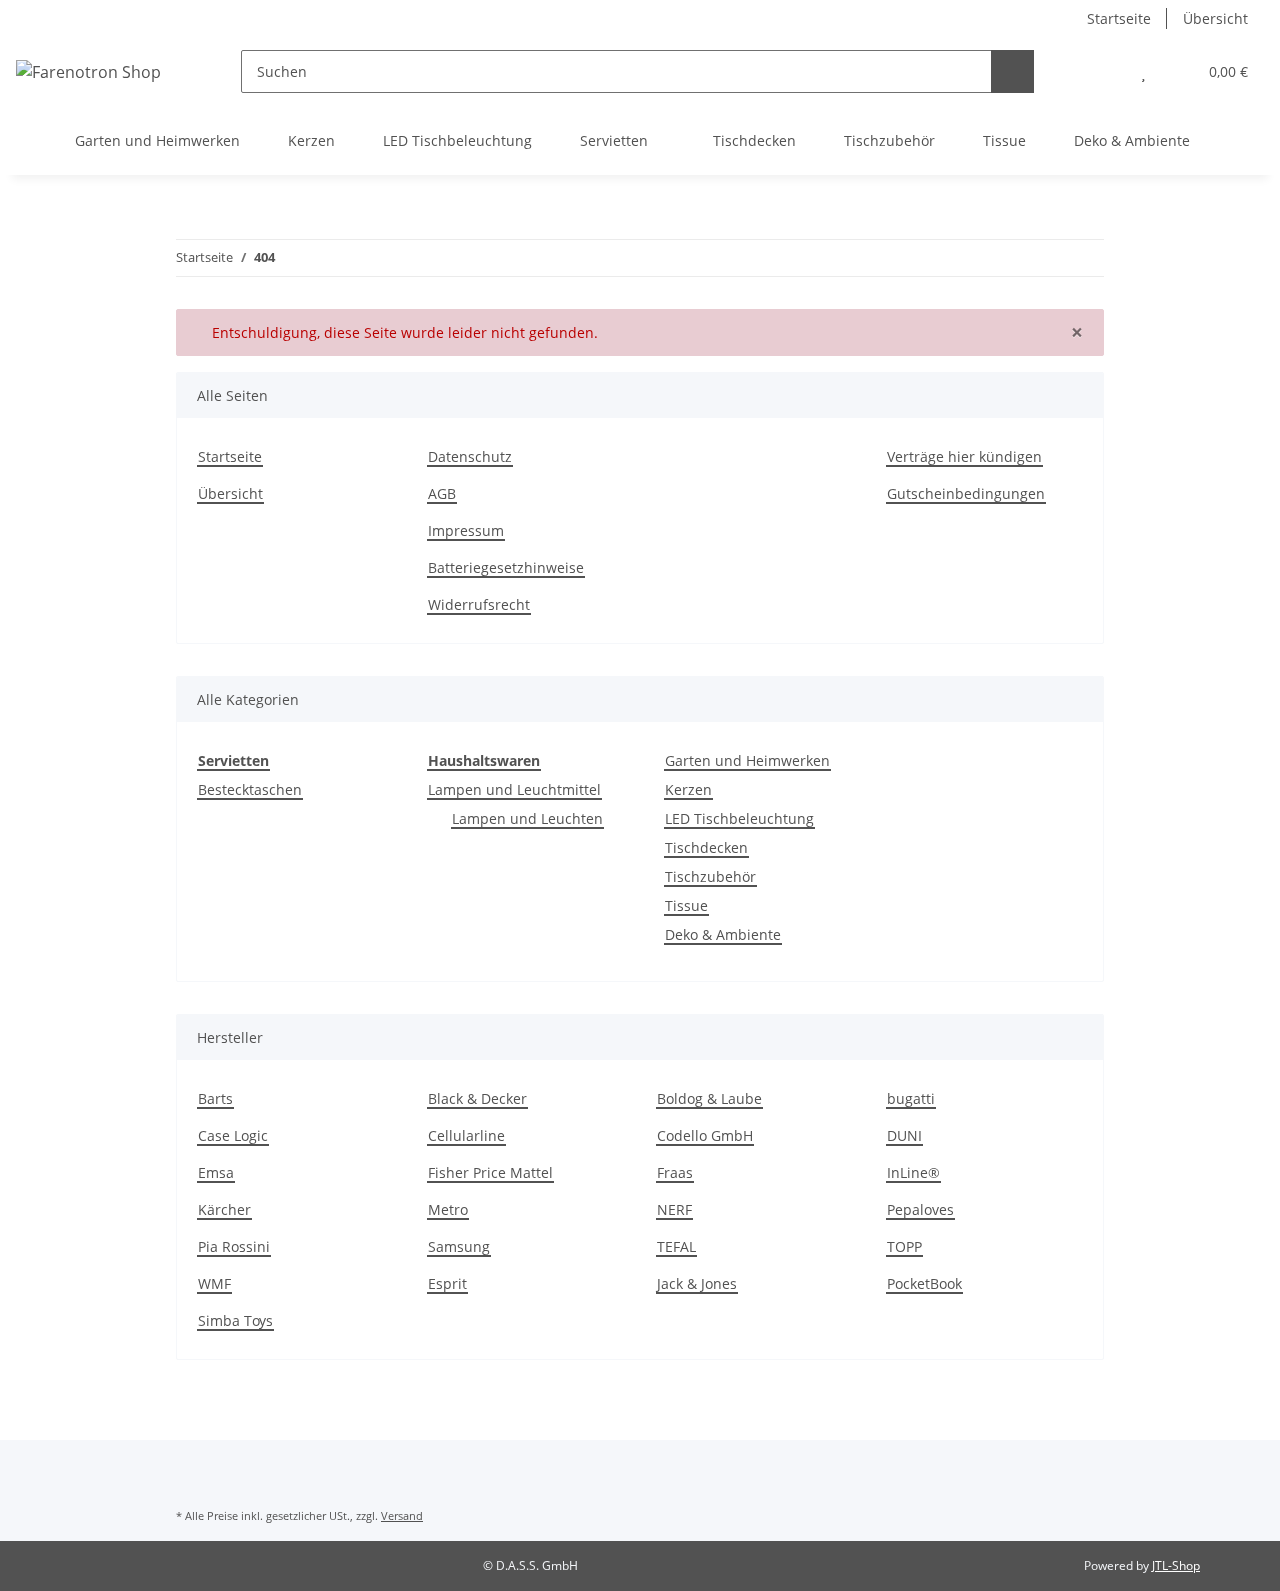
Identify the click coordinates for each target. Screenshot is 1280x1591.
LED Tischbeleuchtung (739, 818)
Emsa (216, 1172)
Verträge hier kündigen (964, 456)
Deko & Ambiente (723, 934)
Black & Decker (477, 1098)
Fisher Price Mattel (490, 1172)
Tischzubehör (710, 876)
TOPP (904, 1246)
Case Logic (233, 1135)
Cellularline (466, 1135)
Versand (402, 1515)
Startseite (1119, 18)
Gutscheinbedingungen (966, 493)
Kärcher (224, 1209)
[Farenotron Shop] (88, 71)
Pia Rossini (234, 1246)
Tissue (686, 905)
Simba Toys (235, 1320)
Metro (448, 1209)
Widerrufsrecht (479, 604)
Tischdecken (706, 847)
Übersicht (1215, 18)
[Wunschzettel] (1143, 71)
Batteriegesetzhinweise (506, 567)
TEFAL (676, 1246)
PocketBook (924, 1283)
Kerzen (688, 789)
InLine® (913, 1172)
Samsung (459, 1246)
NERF (674, 1209)
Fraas (675, 1172)
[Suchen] (1012, 71)
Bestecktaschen (250, 789)
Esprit (447, 1283)
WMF (214, 1283)
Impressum (466, 530)
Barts (215, 1098)
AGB (442, 493)
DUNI (904, 1135)
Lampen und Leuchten (527, 818)
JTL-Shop (1176, 1565)
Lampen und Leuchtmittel (514, 789)
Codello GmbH (705, 1135)
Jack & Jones (697, 1283)
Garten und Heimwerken (747, 760)
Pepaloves (920, 1209)
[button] (1103, 71)
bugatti (911, 1098)
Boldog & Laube (709, 1098)
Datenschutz (470, 456)
